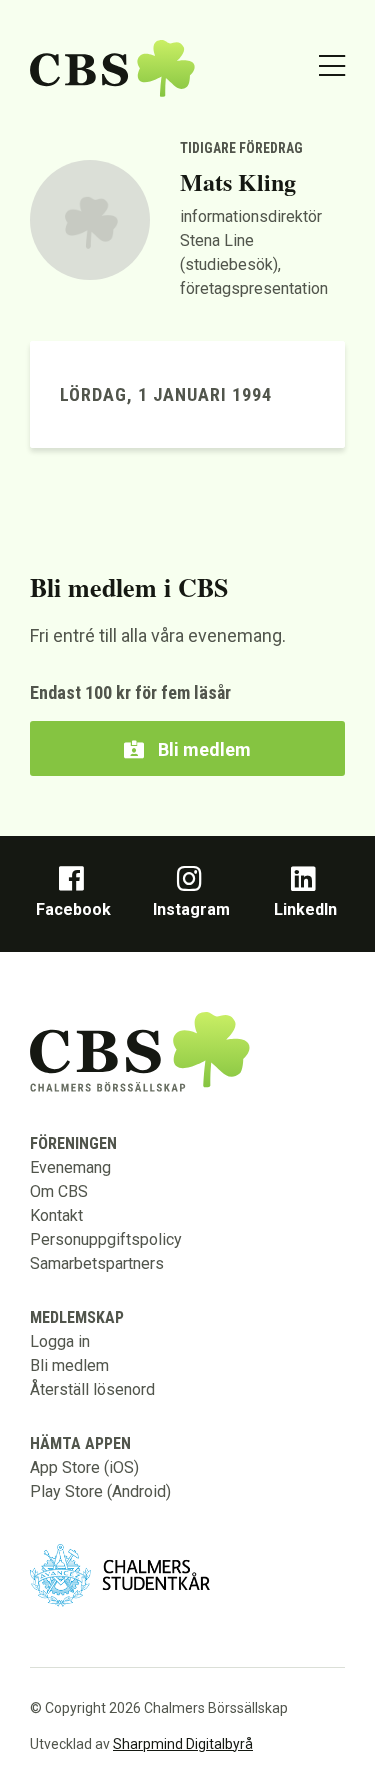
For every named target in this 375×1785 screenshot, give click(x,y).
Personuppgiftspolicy (106, 1239)
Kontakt (56, 1215)
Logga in (60, 1341)
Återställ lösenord (92, 1389)
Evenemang (70, 1167)
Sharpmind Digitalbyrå (183, 1744)
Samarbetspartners (97, 1263)
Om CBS (59, 1191)
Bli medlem (202, 749)
